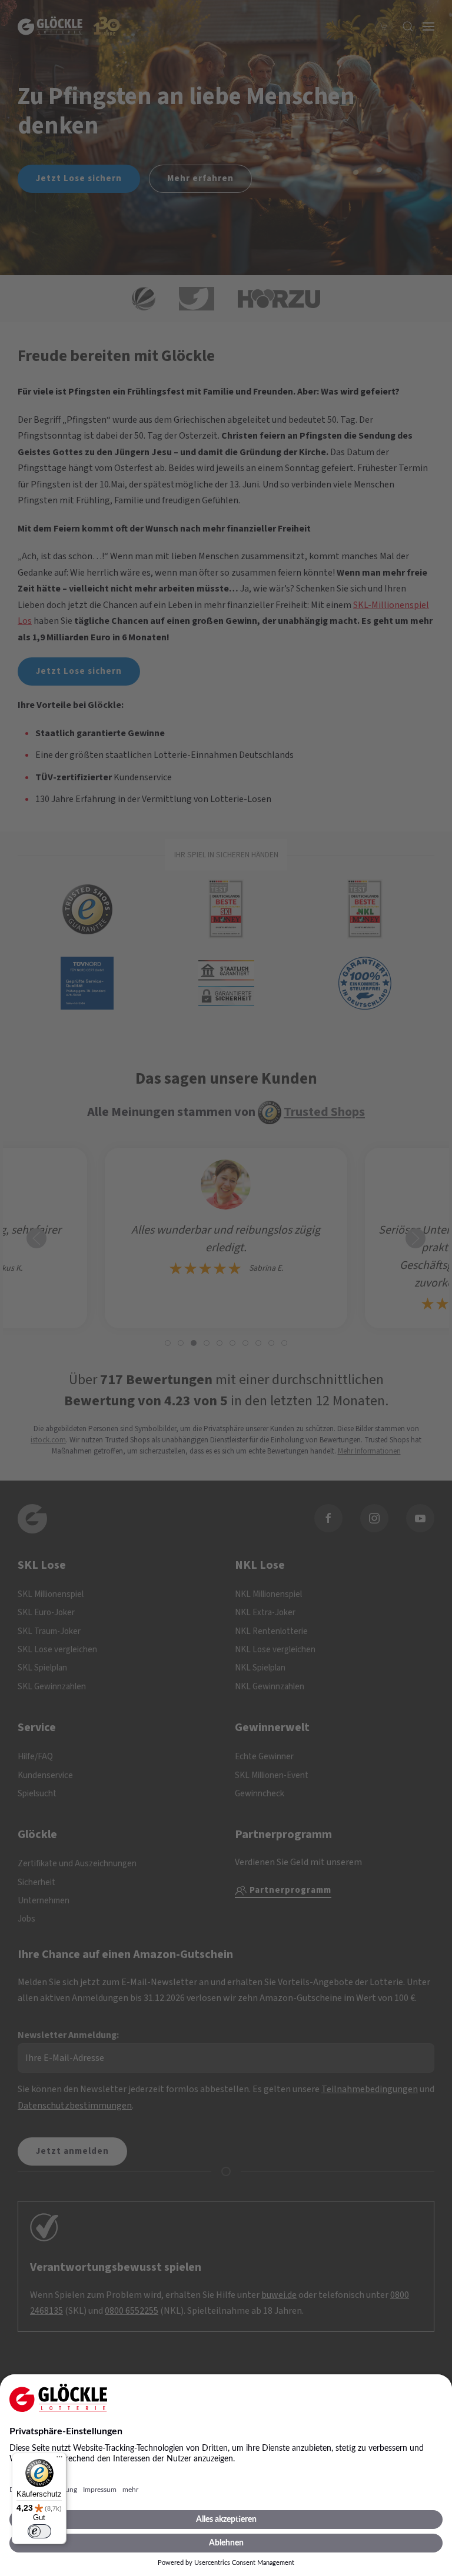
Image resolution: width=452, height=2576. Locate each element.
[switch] (39, 2531)
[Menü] (59, 2460)
